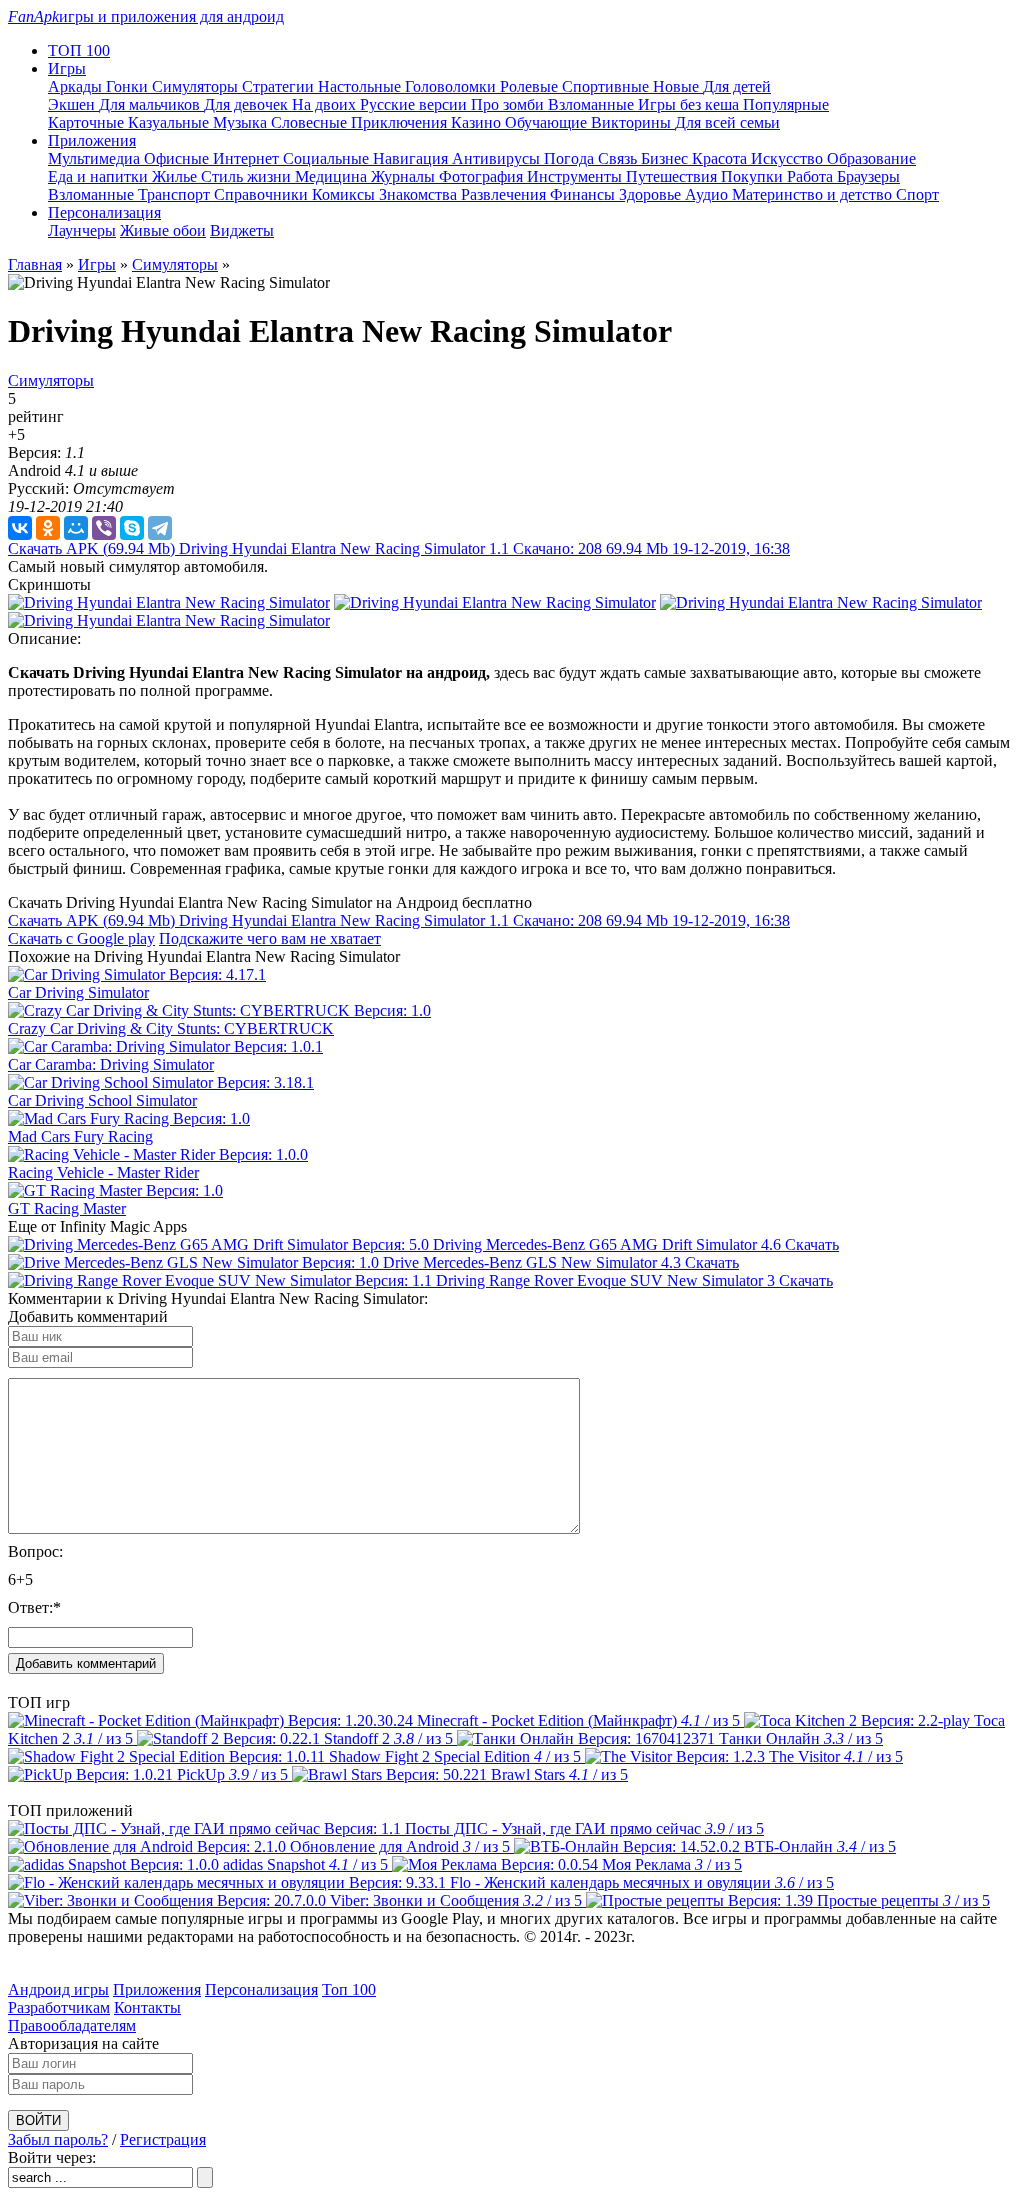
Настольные (361, 86)
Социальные (328, 158)
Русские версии (415, 104)
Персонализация (261, 1989)
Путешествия (673, 176)
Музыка (242, 122)
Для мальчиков (151, 104)
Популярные (786, 104)
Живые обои (163, 230)
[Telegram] (160, 528)
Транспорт (176, 194)
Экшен (73, 104)
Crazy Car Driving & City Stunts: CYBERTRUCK (171, 1028)
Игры (97, 264)
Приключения (401, 122)
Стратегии (280, 86)
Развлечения (505, 194)
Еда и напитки (100, 176)
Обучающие (548, 122)
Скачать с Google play (81, 938)
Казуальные (170, 122)
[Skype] (132, 528)
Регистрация (163, 2139)
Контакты (147, 2007)
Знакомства (420, 194)
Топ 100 (349, 1989)
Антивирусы (498, 158)
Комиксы (345, 194)
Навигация (412, 158)
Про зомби (509, 104)
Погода (571, 158)
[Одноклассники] (48, 528)
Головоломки (452, 86)
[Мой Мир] (76, 528)
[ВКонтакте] (20, 528)
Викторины (633, 122)
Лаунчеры (82, 230)
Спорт (917, 194)
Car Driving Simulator (78, 992)
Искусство (789, 158)
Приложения (157, 1989)
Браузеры (868, 176)
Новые (678, 86)
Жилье (176, 176)
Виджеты (242, 230)
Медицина (333, 176)
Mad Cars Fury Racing (80, 1136)
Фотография (483, 176)
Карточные (88, 122)
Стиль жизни (248, 176)
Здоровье (652, 194)
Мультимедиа (96, 158)
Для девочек (248, 104)
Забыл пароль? (58, 2139)
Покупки (754, 176)
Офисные (178, 158)
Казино (478, 122)
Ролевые (531, 86)
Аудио (708, 194)
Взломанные (593, 104)
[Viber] (104, 528)
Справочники (263, 194)
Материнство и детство (814, 194)
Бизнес (666, 158)
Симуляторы (197, 86)
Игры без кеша (690, 104)
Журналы (405, 176)
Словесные (311, 122)
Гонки (129, 86)
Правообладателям (72, 2025)
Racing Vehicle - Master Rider (103, 1172)
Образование (871, 158)
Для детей (737, 86)
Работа (812, 176)
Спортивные (607, 86)
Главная (35, 264)
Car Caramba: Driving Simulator (111, 1064)
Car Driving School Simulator (102, 1100)
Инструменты (576, 176)
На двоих (326, 104)
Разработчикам (59, 2007)
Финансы (584, 194)
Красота (721, 158)
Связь (619, 158)
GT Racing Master (67, 1208)
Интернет (248, 158)
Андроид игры (58, 1989)
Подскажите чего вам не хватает (270, 938)
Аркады (77, 86)
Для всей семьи (727, 122)
